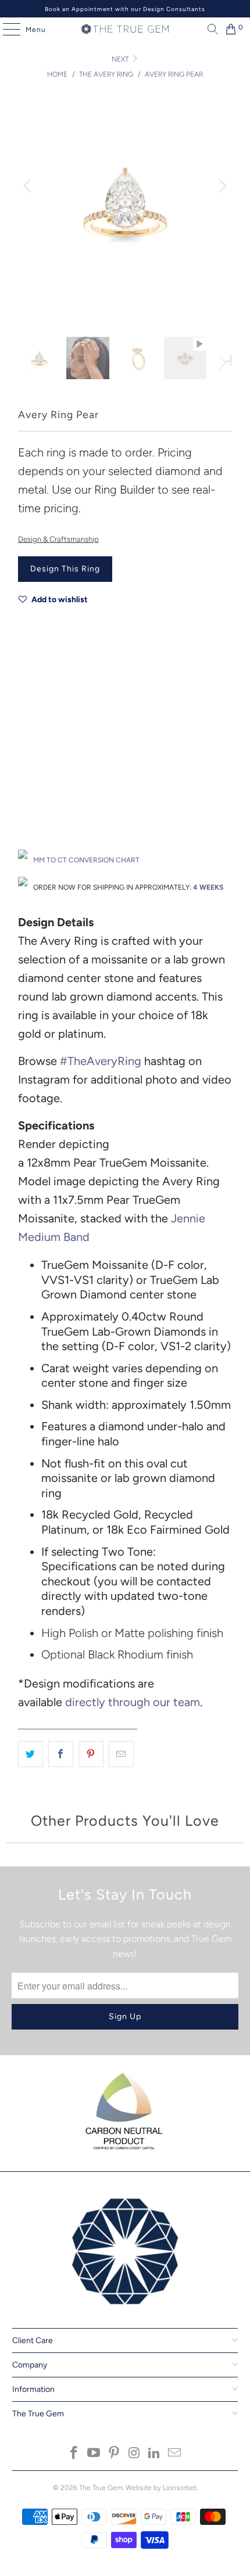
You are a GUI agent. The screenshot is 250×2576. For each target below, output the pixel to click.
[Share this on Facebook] (61, 1754)
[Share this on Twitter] (31, 1754)
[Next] (221, 186)
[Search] (210, 29)
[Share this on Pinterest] (91, 1754)
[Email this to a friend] (121, 1754)
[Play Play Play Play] (125, 215)
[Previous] (29, 186)
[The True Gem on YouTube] (94, 2454)
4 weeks (208, 887)
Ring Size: (35, 777)
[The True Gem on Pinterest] (115, 2454)
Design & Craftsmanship (58, 539)
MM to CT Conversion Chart (86, 860)
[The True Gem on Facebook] (74, 2454)
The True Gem (101, 2488)
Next (121, 59)
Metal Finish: (39, 725)
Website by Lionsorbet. (162, 2488)
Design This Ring (65, 569)
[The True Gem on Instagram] (135, 2454)
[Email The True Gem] (175, 2454)
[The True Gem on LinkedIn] (155, 2454)
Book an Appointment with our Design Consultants (125, 9)
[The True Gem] (125, 29)
